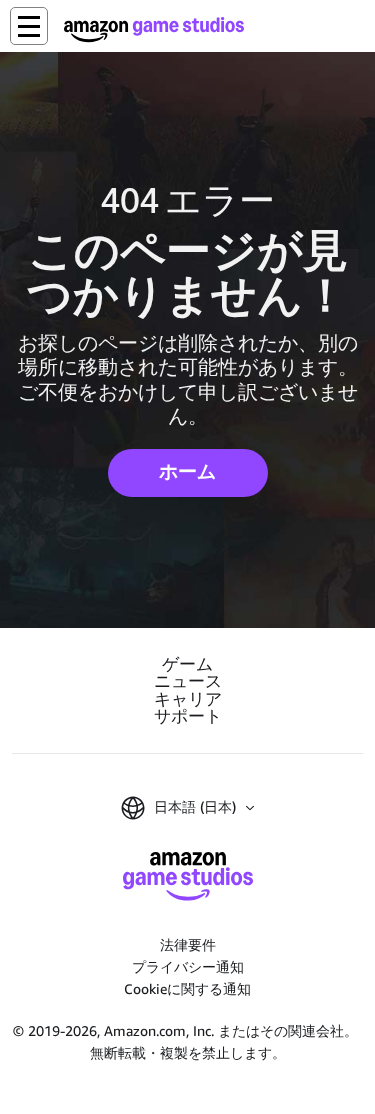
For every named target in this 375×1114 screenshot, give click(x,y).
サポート (188, 716)
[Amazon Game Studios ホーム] (154, 29)
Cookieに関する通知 (187, 988)
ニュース (188, 681)
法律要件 (188, 944)
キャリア (188, 699)
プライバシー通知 (188, 966)
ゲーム (187, 664)
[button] (29, 26)
